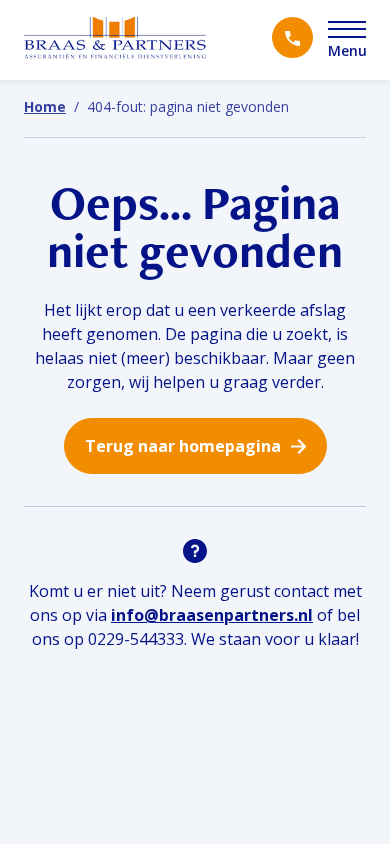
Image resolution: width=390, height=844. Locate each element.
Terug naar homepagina (183, 446)
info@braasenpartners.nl (212, 615)
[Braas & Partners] (115, 39)
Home (45, 106)
